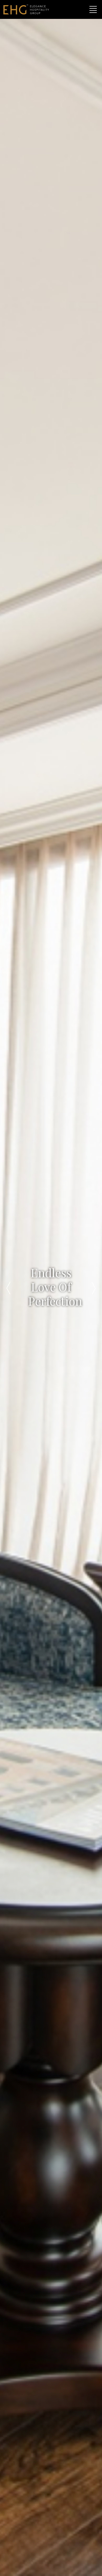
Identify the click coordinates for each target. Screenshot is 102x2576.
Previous (8, 1288)
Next (94, 1288)
